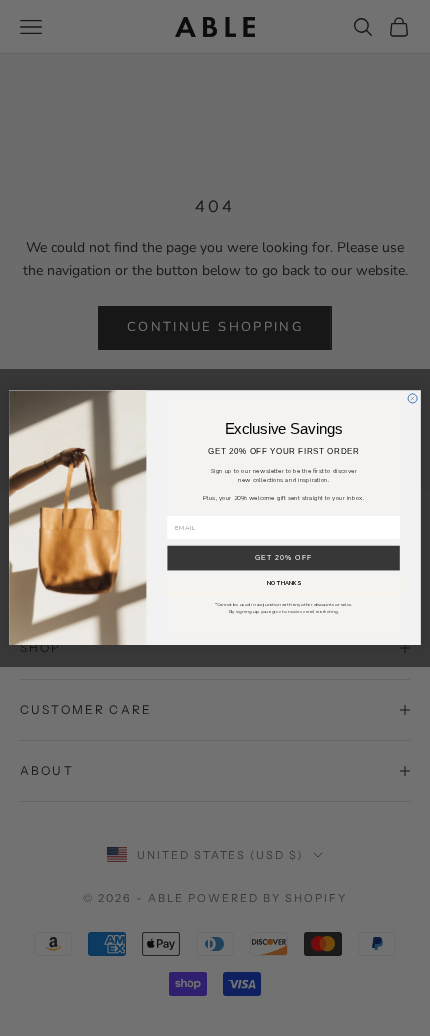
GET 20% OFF (284, 558)
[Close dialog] (412, 398)
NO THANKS (284, 583)
